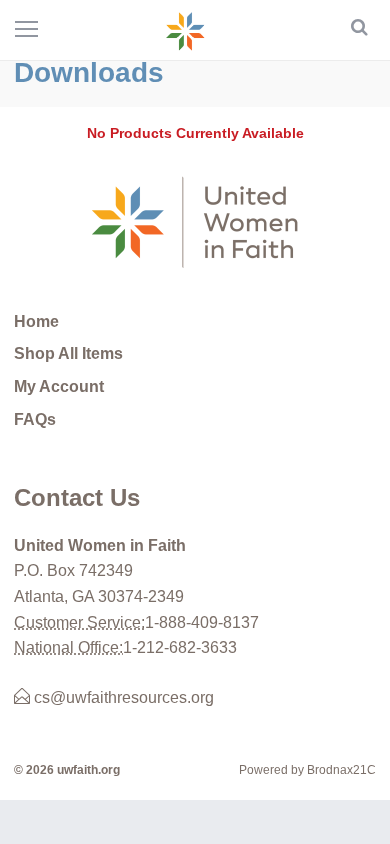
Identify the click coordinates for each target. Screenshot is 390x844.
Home (36, 321)
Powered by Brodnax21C (307, 770)
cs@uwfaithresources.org (122, 697)
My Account (59, 386)
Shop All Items (68, 353)
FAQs (35, 419)
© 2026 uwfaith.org (67, 770)
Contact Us (77, 497)
